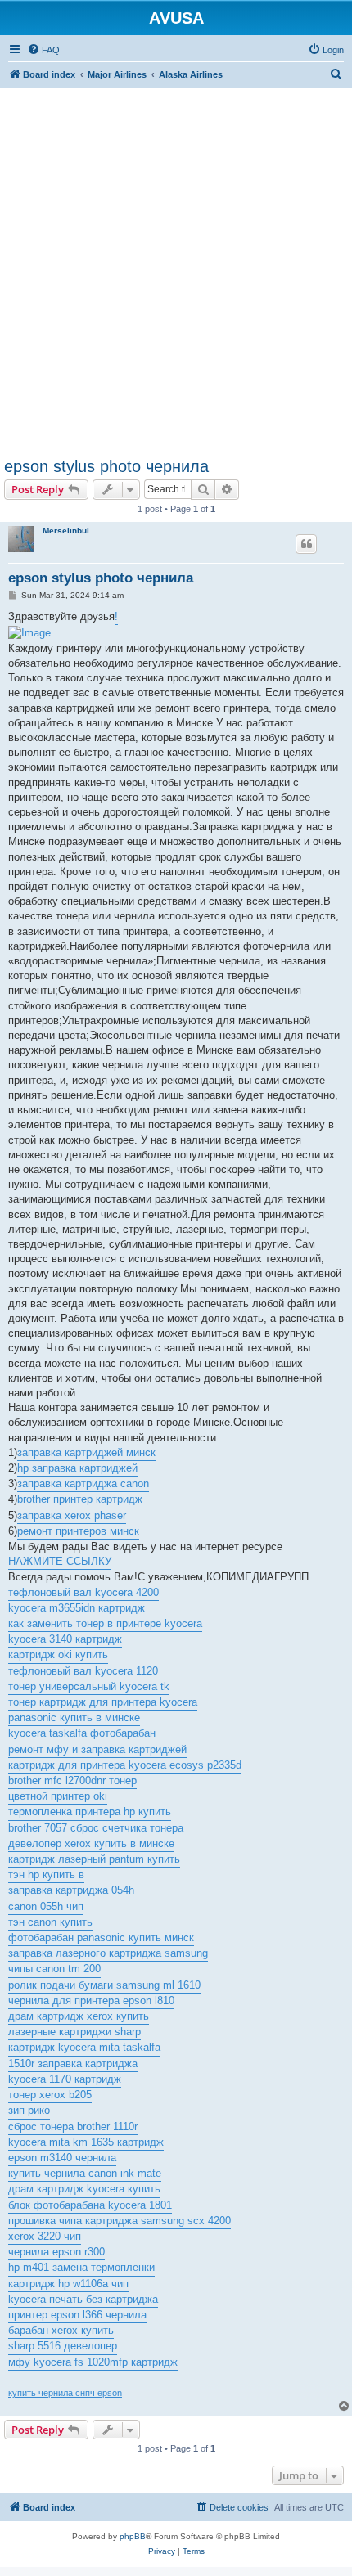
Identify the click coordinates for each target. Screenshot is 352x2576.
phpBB (133, 2536)
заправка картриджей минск (86, 1452)
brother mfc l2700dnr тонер (72, 1780)
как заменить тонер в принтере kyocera (105, 1623)
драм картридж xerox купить (79, 2016)
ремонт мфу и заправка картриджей (97, 1749)
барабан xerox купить (61, 2330)
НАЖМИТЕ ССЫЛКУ (60, 1561)
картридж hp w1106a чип (68, 2284)
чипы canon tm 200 (54, 1969)
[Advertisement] (176, 264)
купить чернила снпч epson (65, 2393)
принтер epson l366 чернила (77, 2315)
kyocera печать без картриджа (83, 2299)
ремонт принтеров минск (78, 1531)
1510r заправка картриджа (73, 2063)
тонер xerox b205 (50, 2095)
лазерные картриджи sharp (74, 2032)
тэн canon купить (50, 1922)
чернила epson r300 (56, 2252)
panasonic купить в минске (74, 1717)
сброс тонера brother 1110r (73, 2126)
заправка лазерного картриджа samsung (108, 1953)
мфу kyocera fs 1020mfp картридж (93, 2362)
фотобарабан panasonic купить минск (101, 1938)
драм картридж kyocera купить (84, 2189)
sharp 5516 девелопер (63, 2346)
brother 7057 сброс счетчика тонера (96, 1828)
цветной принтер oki (58, 1796)
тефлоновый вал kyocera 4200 (83, 1592)
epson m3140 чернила (62, 2158)
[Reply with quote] (306, 544)
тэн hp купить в (46, 1875)
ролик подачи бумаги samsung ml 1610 (104, 1985)
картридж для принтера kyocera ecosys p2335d (125, 1765)
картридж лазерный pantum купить (94, 1859)
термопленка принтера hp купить (90, 1812)
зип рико (29, 2110)
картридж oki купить (58, 1654)
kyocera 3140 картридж (65, 1639)
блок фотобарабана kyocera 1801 (90, 2205)
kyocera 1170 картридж (65, 2079)
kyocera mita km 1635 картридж (86, 2142)
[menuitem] (43, 50)
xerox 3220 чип (45, 2236)
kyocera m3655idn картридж (77, 1608)
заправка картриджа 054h (71, 1890)
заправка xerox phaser (72, 1515)
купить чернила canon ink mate (85, 2173)
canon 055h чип (46, 1906)
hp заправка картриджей (77, 1468)
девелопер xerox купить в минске (91, 1843)
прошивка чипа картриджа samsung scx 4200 (120, 2221)
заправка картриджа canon (83, 1484)
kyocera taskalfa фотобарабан (82, 1733)
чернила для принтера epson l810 (91, 2001)
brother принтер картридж (80, 1499)
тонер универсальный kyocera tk (89, 1686)
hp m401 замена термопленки (81, 2267)
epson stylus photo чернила (106, 466)
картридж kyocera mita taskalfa (84, 2047)
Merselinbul (66, 530)
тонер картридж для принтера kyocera (103, 1702)
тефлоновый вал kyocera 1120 (83, 1671)
